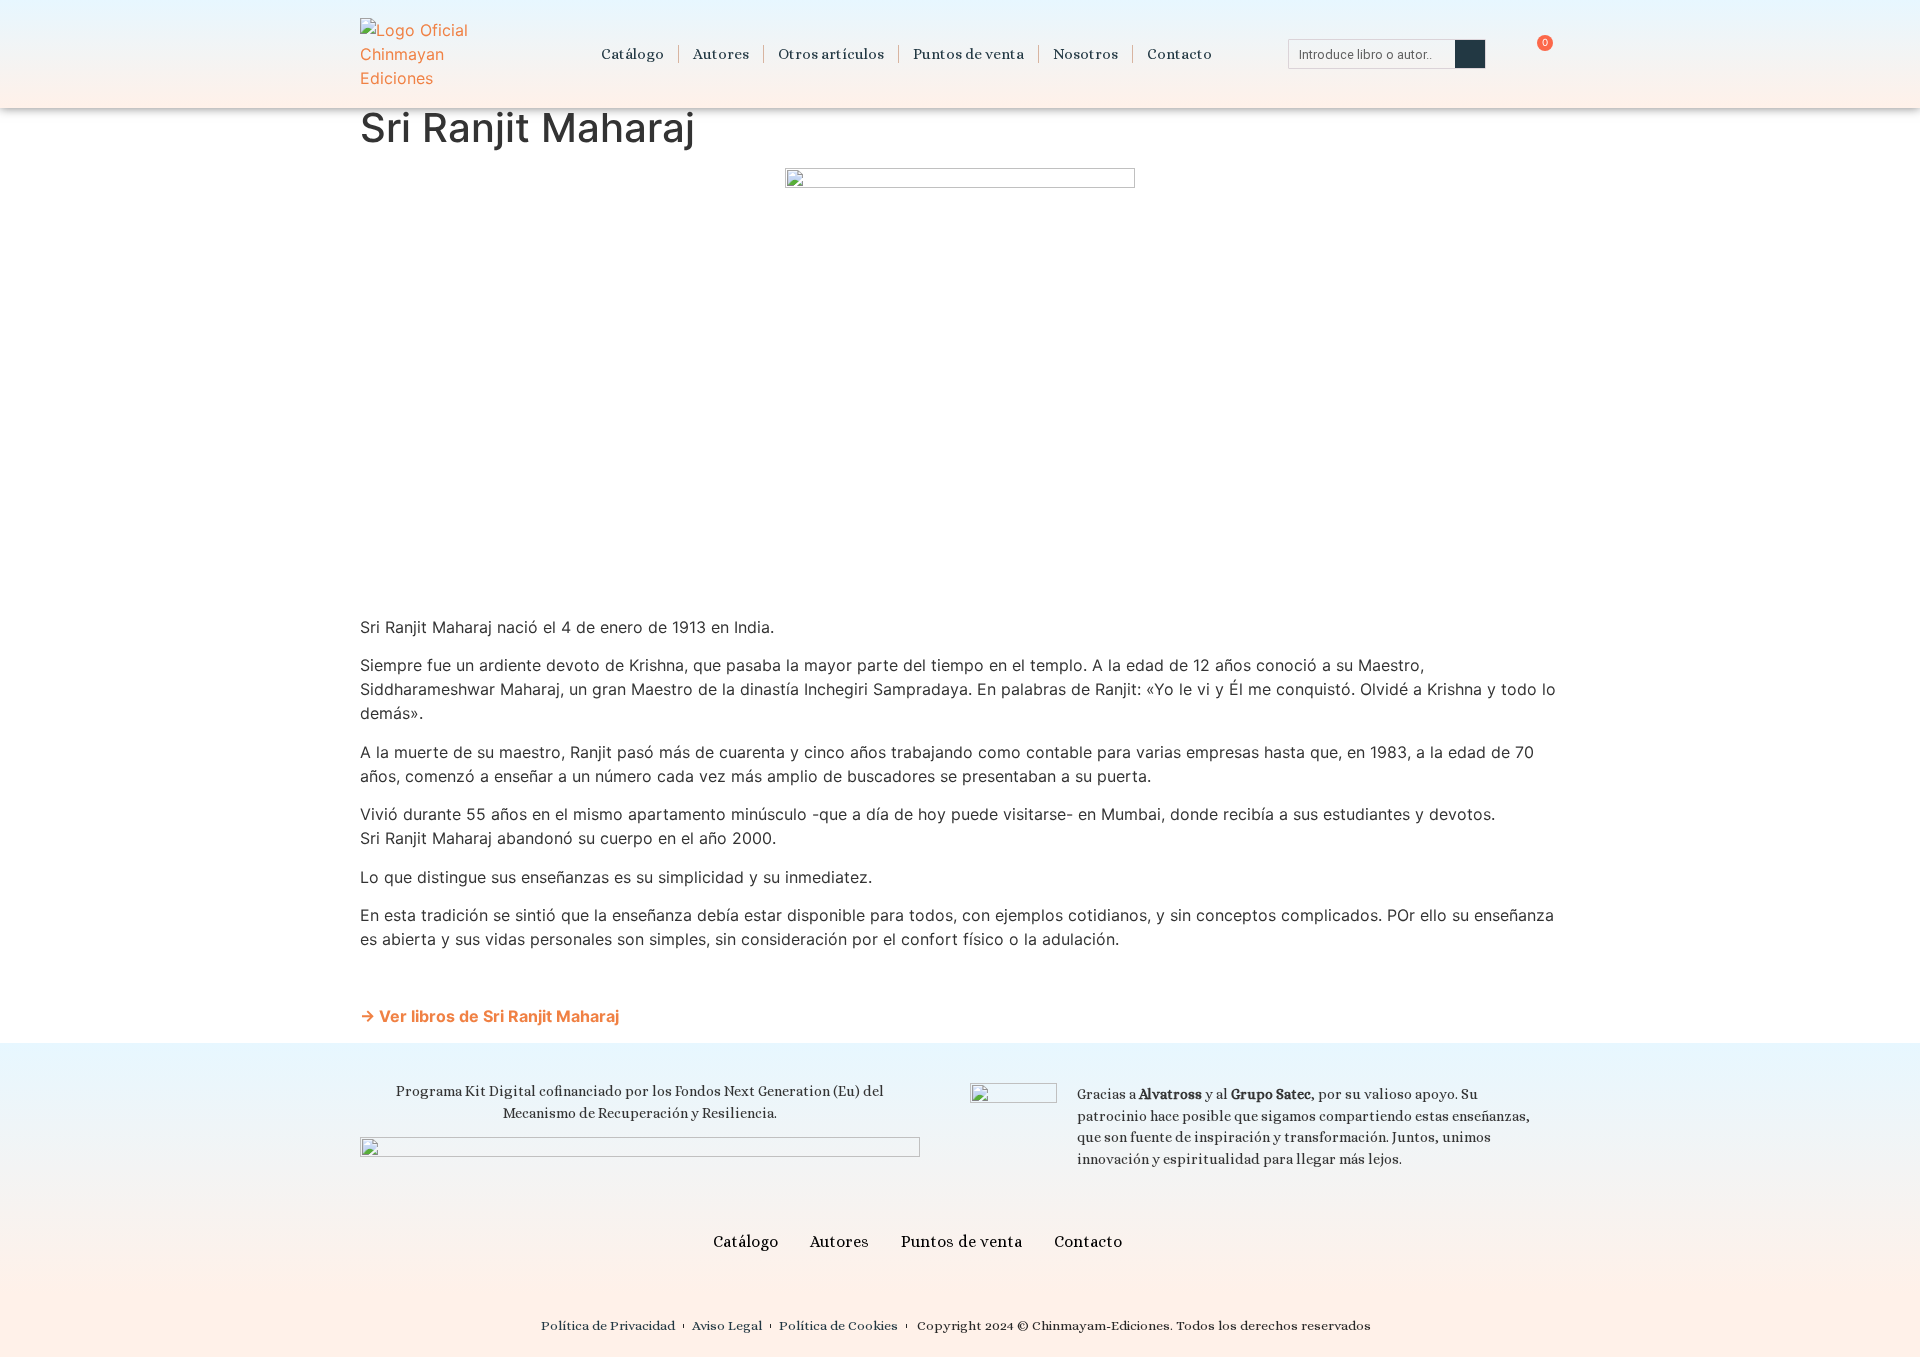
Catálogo (632, 54)
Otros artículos (831, 54)
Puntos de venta (968, 54)
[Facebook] (1162, 1242)
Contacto (1179, 54)
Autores (721, 54)
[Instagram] (1198, 1242)
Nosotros (1085, 54)
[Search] (1470, 54)
